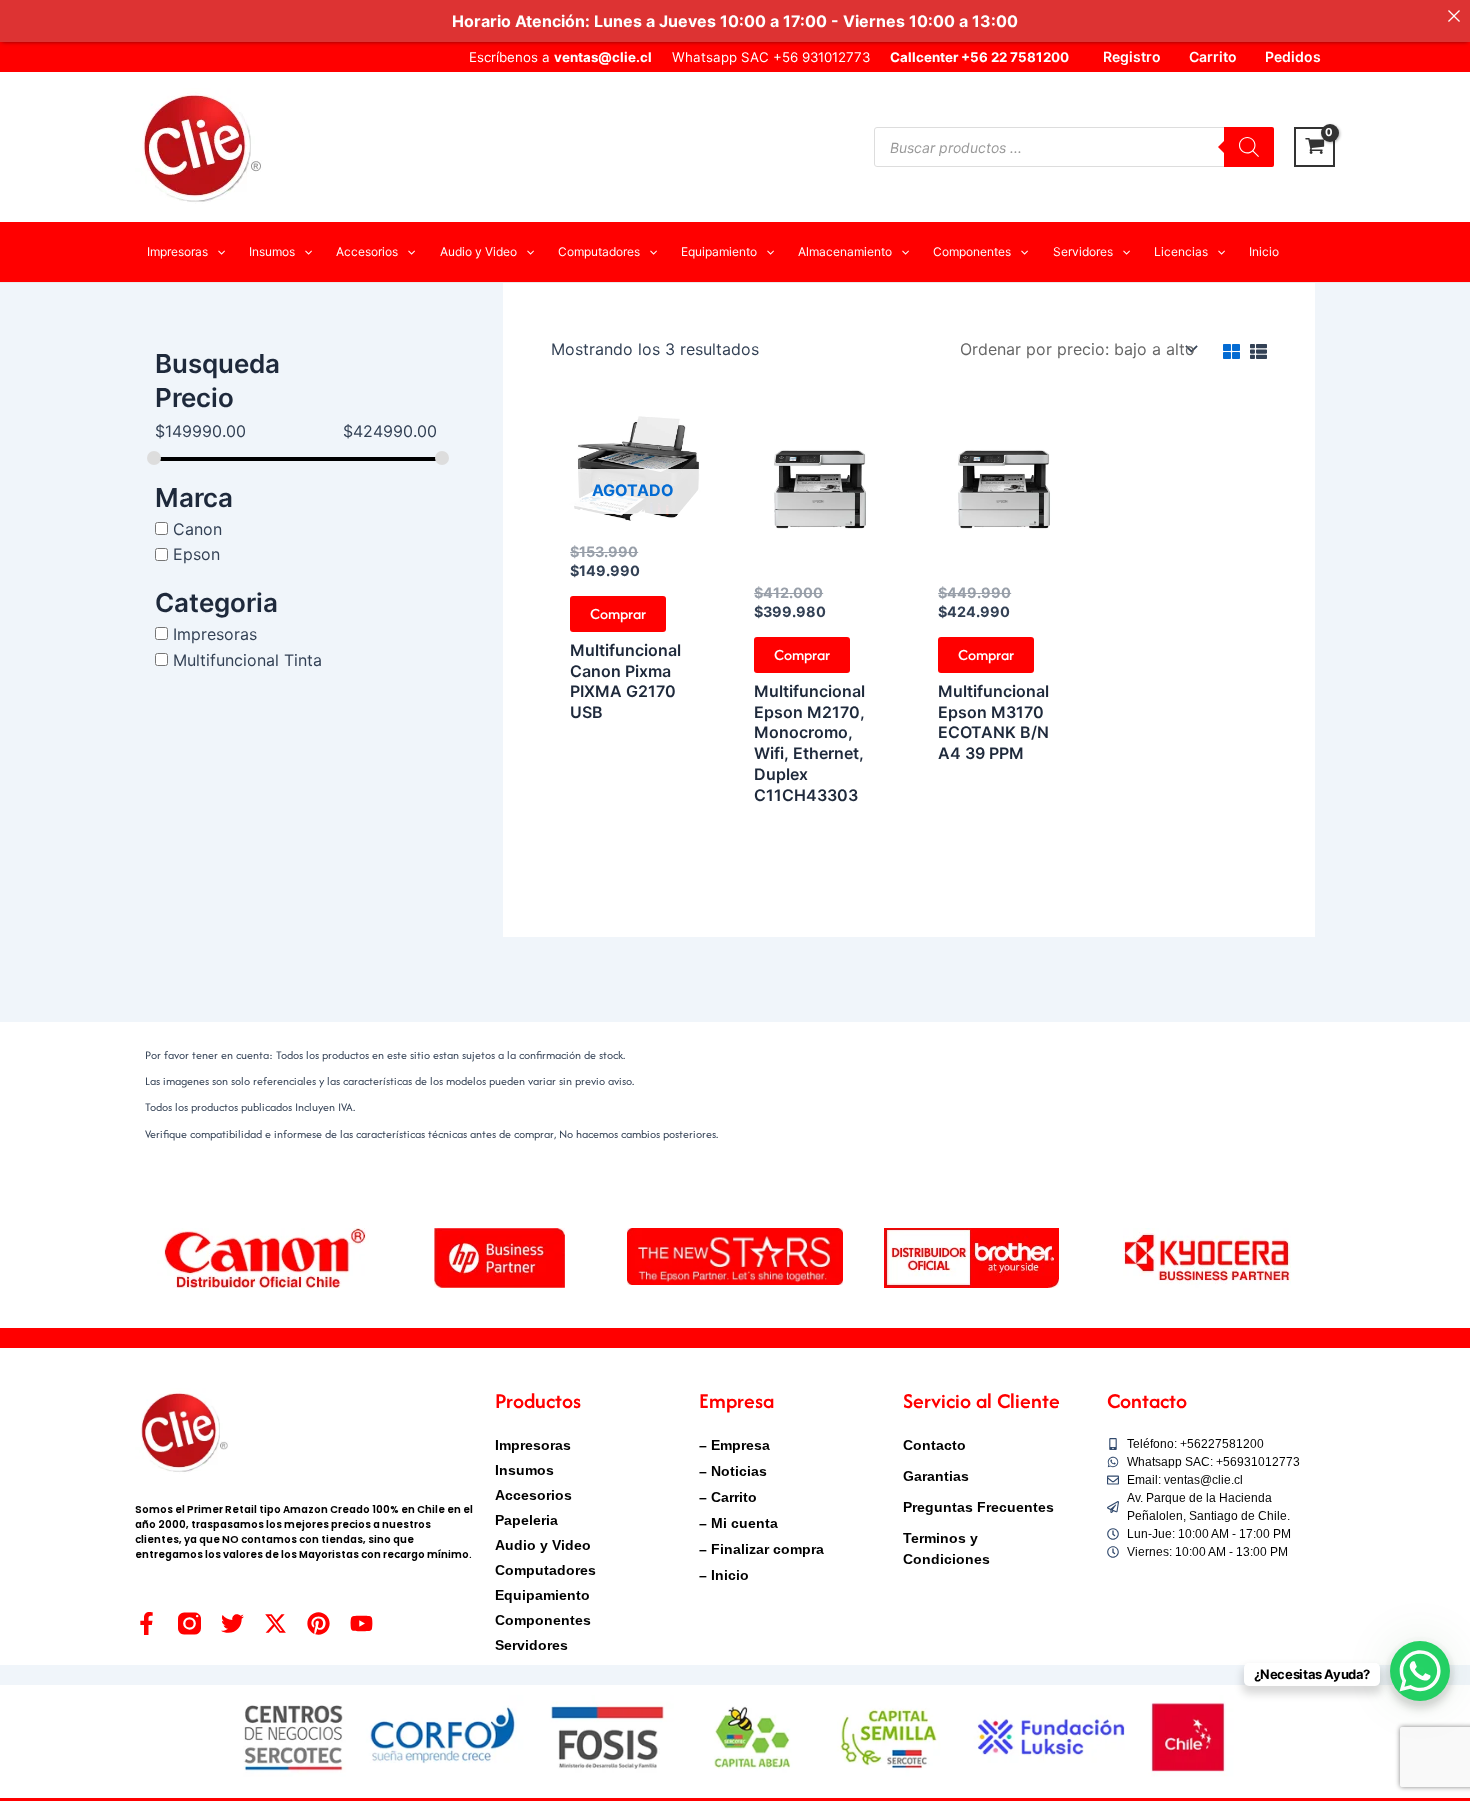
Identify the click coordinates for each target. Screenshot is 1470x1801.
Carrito (1213, 56)
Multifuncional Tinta (247, 659)
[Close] (1454, 16)
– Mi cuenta (738, 1523)
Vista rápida (633, 511)
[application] (216, 252)
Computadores (545, 1570)
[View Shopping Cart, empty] (1314, 147)
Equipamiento (542, 1595)
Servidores (531, 1645)
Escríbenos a (560, 57)
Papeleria (526, 1520)
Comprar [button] (802, 654)
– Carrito (728, 1497)
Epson (196, 554)
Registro (1132, 56)
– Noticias (733, 1471)
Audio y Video (543, 1545)
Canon (197, 528)
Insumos (524, 1470)
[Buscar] (1249, 147)
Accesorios (533, 1495)
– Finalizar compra (761, 1549)
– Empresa (734, 1445)
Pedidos (1293, 56)
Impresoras (215, 634)
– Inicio (724, 1575)
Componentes (543, 1620)
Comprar (618, 613)
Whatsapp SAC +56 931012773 (771, 57)
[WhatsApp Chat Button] (1420, 1671)
